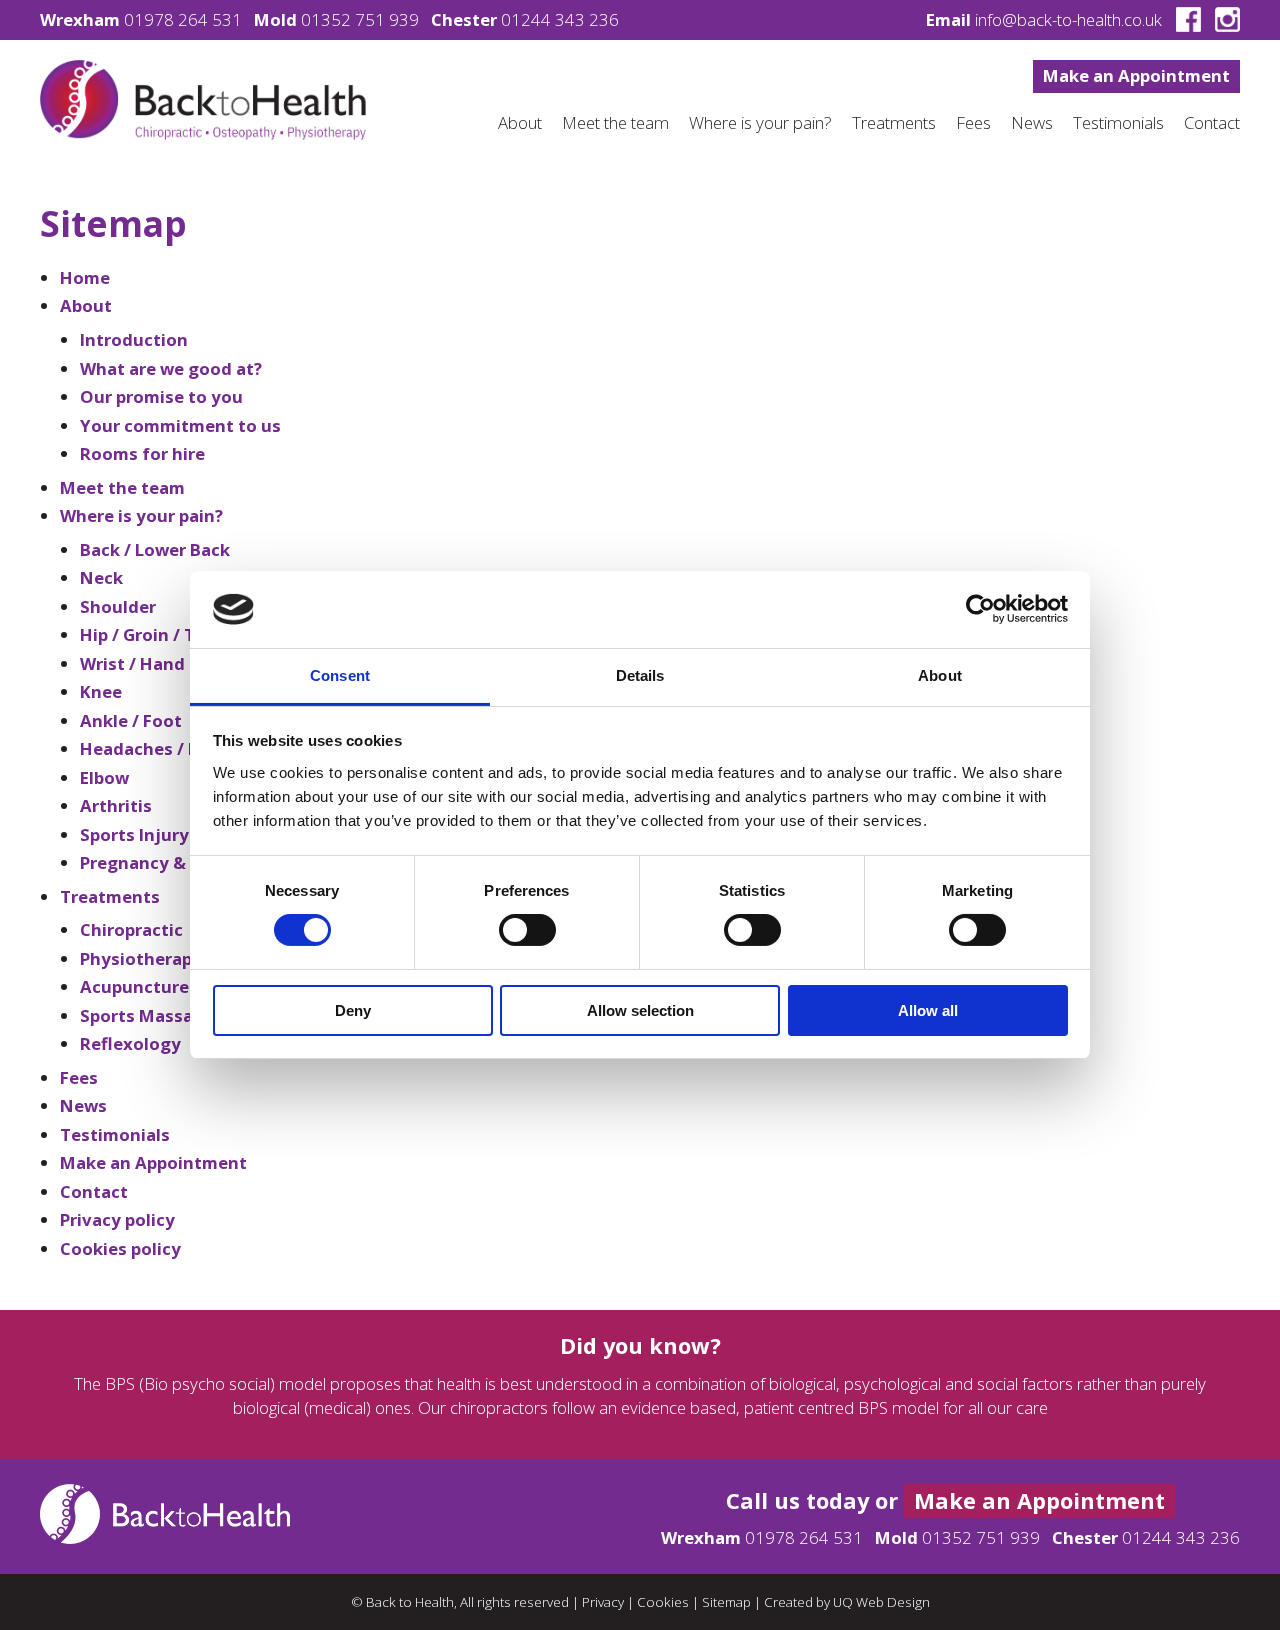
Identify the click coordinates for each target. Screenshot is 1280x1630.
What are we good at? (171, 368)
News (1032, 122)
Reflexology (130, 1043)
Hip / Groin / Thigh (156, 634)
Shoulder (118, 606)
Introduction (134, 339)
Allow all (928, 1010)
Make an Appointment (1136, 75)
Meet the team (615, 122)
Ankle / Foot (131, 720)
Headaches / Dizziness (173, 748)
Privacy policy (117, 1219)
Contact (1212, 122)
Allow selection (640, 1010)
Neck (101, 577)
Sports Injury (134, 834)
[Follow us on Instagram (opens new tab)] (1222, 19)
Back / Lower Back (155, 549)
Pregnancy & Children (170, 862)
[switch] (527, 930)
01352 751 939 (360, 19)
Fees (973, 122)
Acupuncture (134, 986)
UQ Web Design (881, 1602)
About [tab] (940, 675)
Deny (353, 1010)
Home (85, 277)
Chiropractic (131, 929)
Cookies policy (120, 1248)
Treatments (894, 122)
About (520, 122)
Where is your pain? (760, 122)
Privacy (603, 1602)
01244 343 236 (560, 19)
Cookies (663, 1602)
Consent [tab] (340, 675)
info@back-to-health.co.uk (1068, 19)
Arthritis (116, 805)
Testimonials (1118, 122)
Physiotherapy (141, 958)
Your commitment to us (180, 425)
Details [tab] (640, 675)
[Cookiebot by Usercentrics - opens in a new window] (980, 609)
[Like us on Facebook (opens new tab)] (1183, 19)
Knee (101, 691)
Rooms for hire (142, 453)
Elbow (104, 777)
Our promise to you (161, 396)
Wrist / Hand (132, 663)
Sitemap (726, 1602)
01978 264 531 (183, 19)
